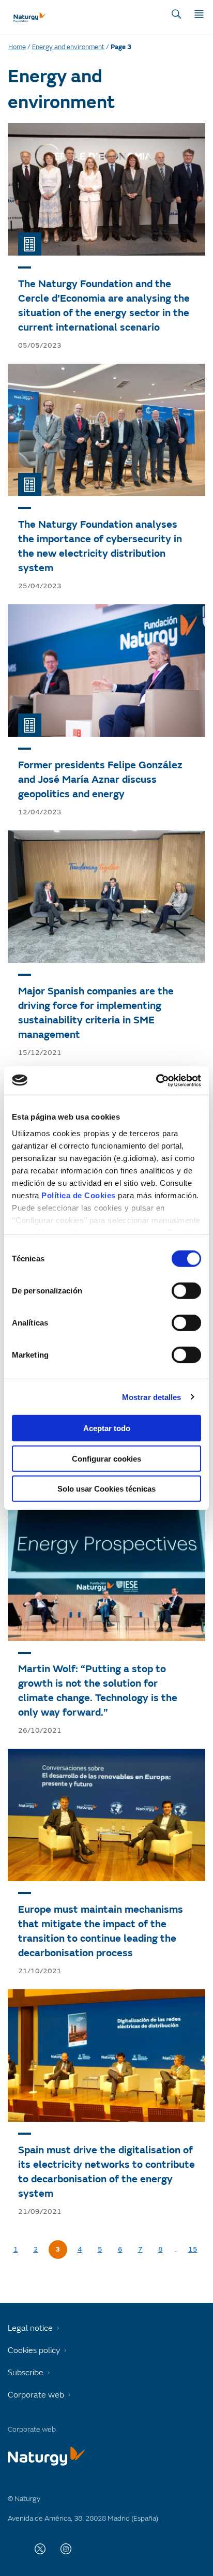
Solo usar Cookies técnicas (106, 1489)
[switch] (186, 1291)
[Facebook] (14, 2549)
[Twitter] (40, 2549)
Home (17, 47)
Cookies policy (34, 2350)
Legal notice (30, 2328)
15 (193, 2249)
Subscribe (26, 2373)
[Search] (176, 14)
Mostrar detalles (152, 1397)
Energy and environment (68, 47)
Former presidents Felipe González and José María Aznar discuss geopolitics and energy (100, 779)
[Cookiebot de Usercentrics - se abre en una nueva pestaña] (156, 1080)
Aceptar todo (107, 1428)
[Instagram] (66, 2549)
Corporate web (36, 2395)
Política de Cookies (79, 1195)
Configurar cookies (106, 1458)
